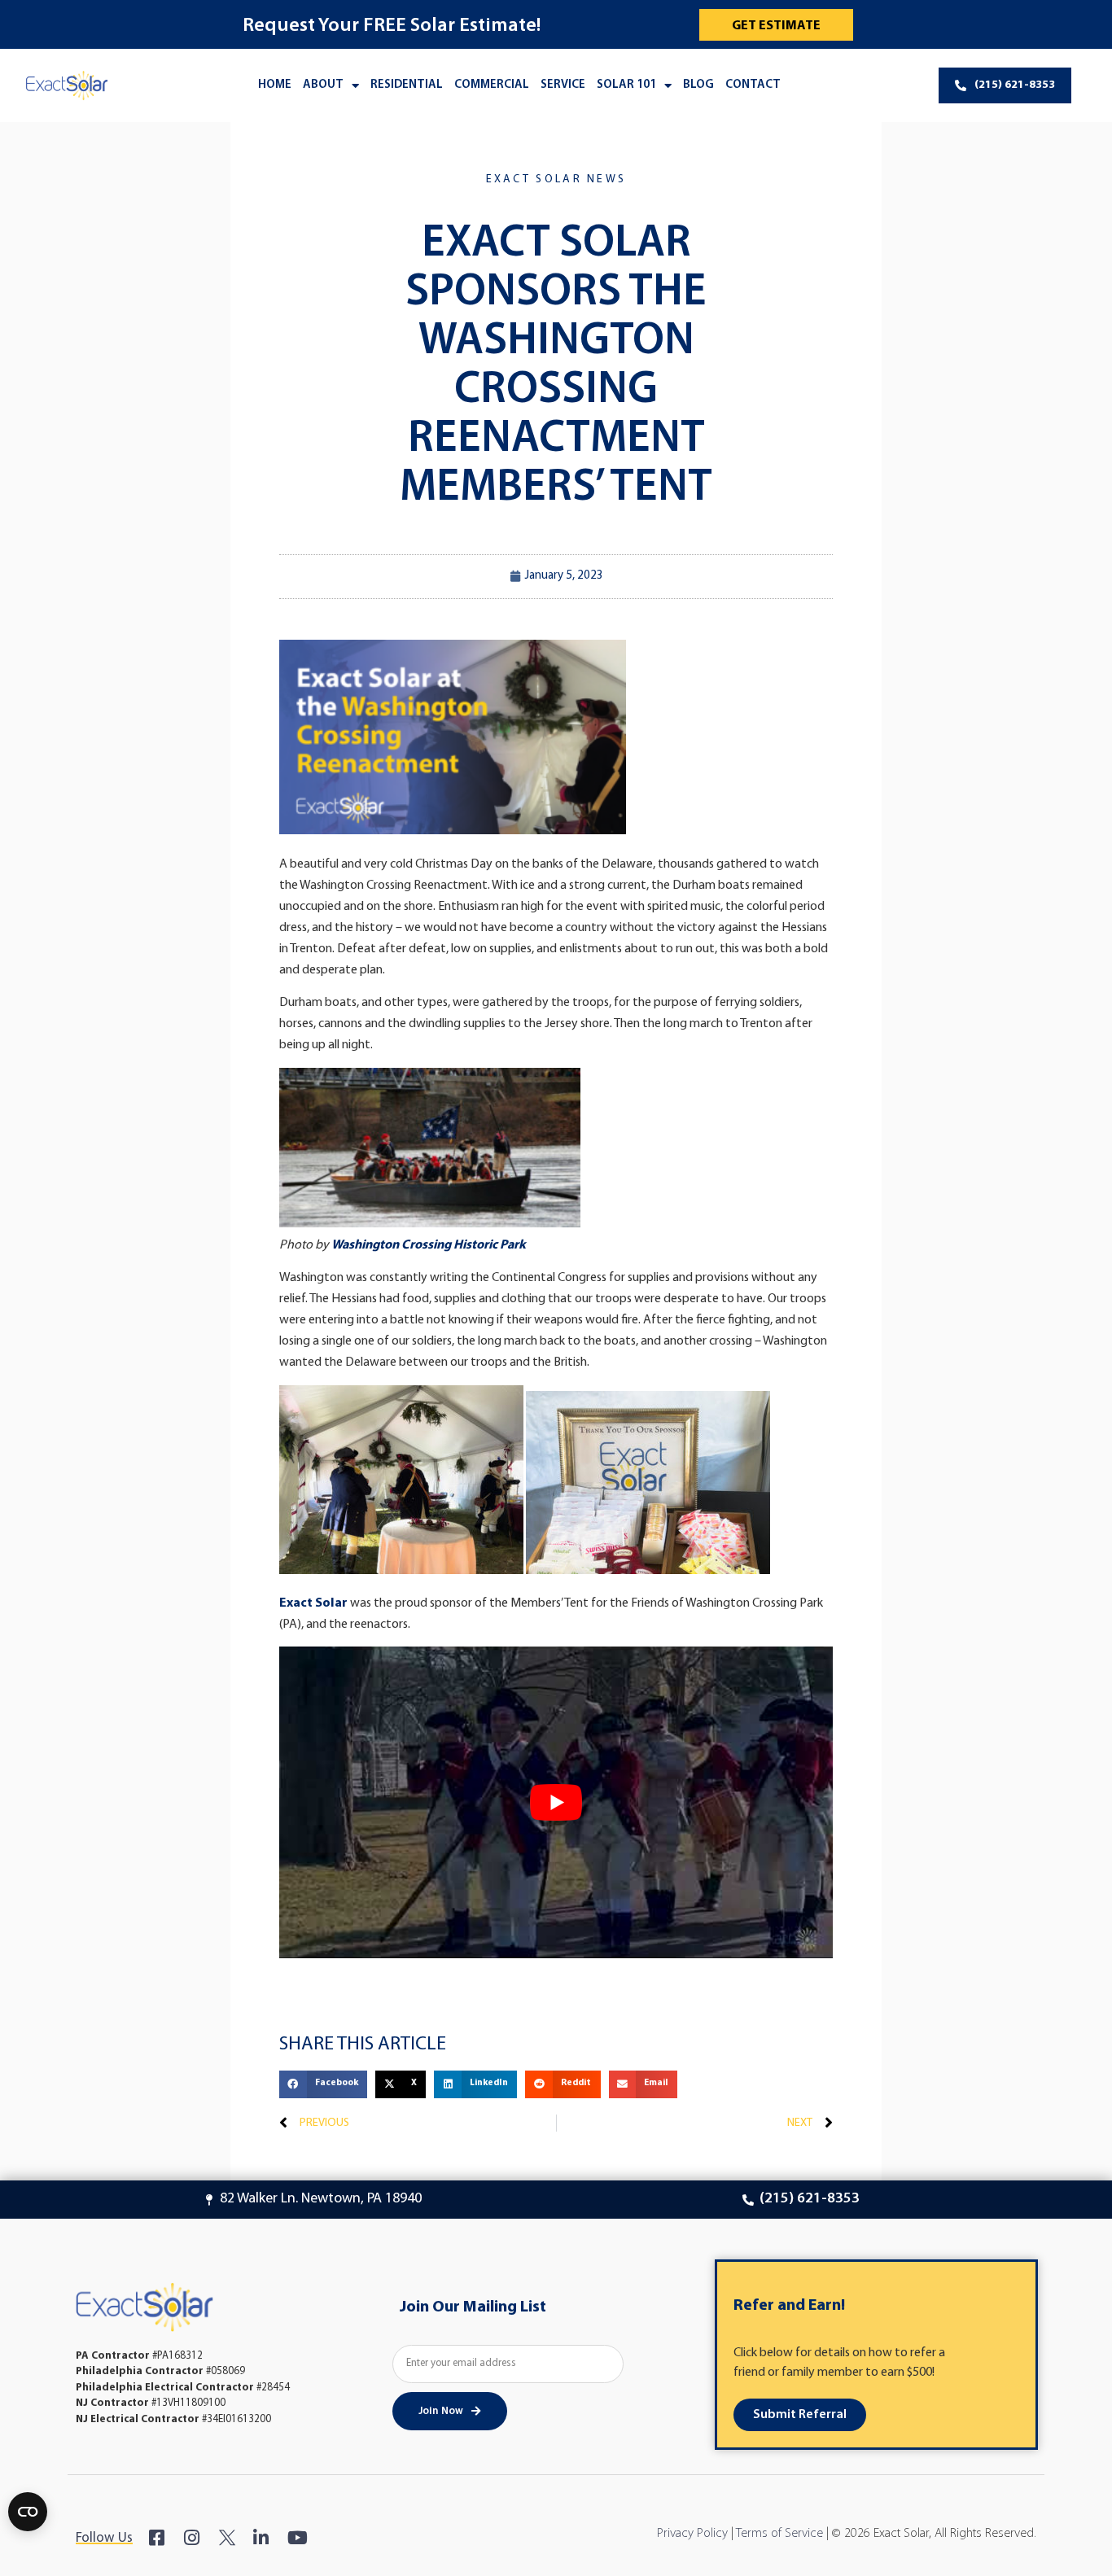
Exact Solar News (556, 179)
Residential (407, 85)
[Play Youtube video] (556, 1802)
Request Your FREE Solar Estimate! (392, 26)
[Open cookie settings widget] (28, 2512)
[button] (323, 2084)
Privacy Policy (692, 2534)
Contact (753, 85)
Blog (698, 85)
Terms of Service (779, 2534)
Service (563, 85)
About (323, 85)
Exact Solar (313, 1603)
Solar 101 (626, 85)
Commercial (492, 85)
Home (275, 85)
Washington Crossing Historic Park (429, 1245)
